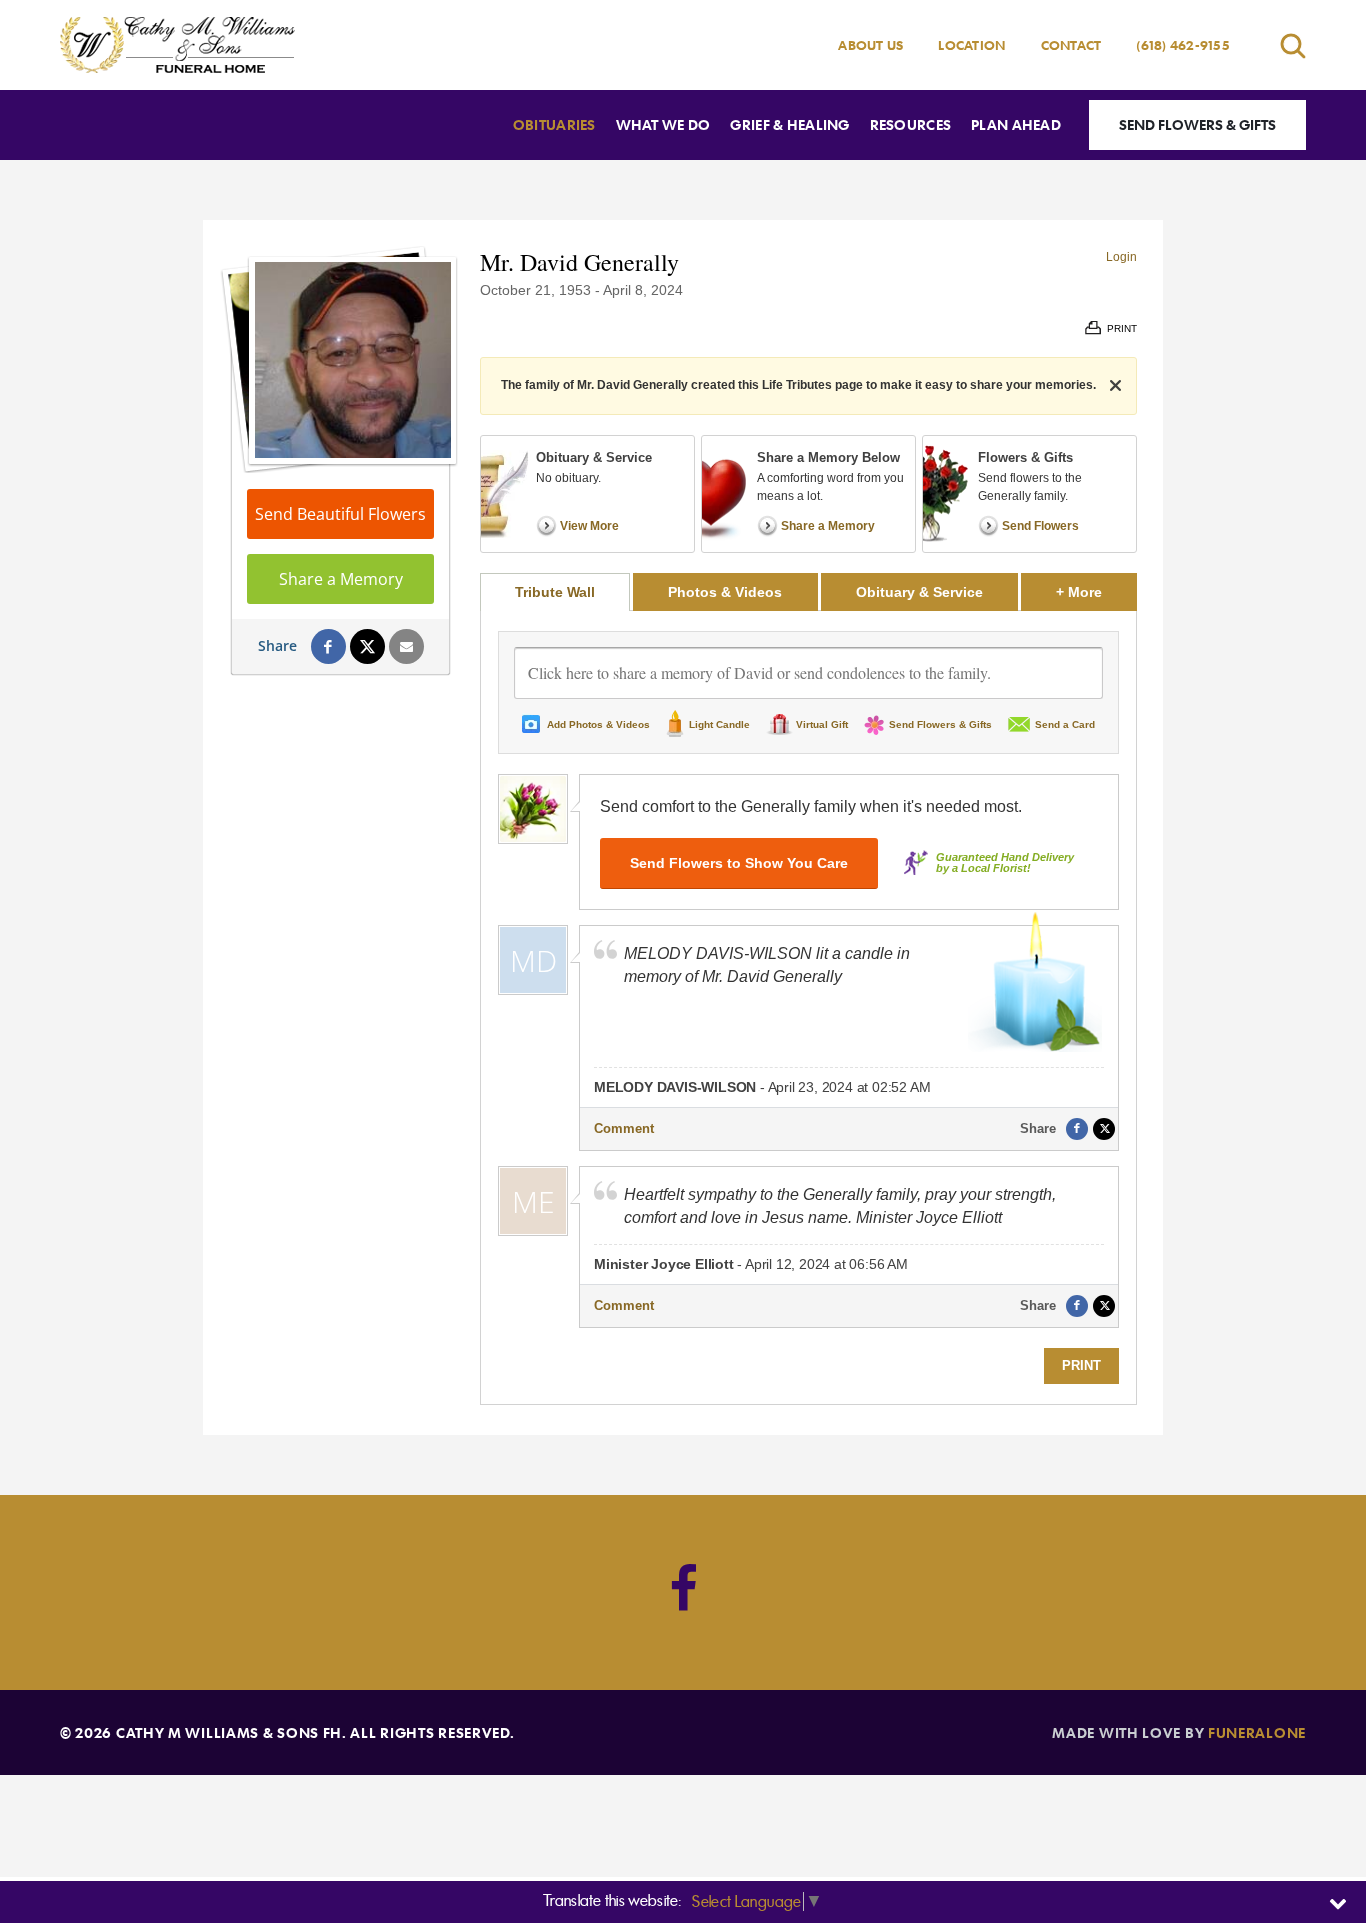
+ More (1096, 591)
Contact (1071, 45)
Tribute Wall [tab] (555, 592)
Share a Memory (341, 579)
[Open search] (1293, 45)
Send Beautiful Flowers (340, 514)
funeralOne (1257, 1732)
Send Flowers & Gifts (1197, 124)
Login (1121, 257)
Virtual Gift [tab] (822, 724)
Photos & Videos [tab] (725, 592)
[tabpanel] (808, 1007)
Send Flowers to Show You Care (739, 863)
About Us (870, 45)
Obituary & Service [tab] (919, 592)
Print (1081, 1365)
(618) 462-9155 (1183, 45)
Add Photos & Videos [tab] (598, 724)
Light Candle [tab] (719, 724)
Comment (624, 1128)
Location (971, 45)
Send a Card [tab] (1065, 724)
